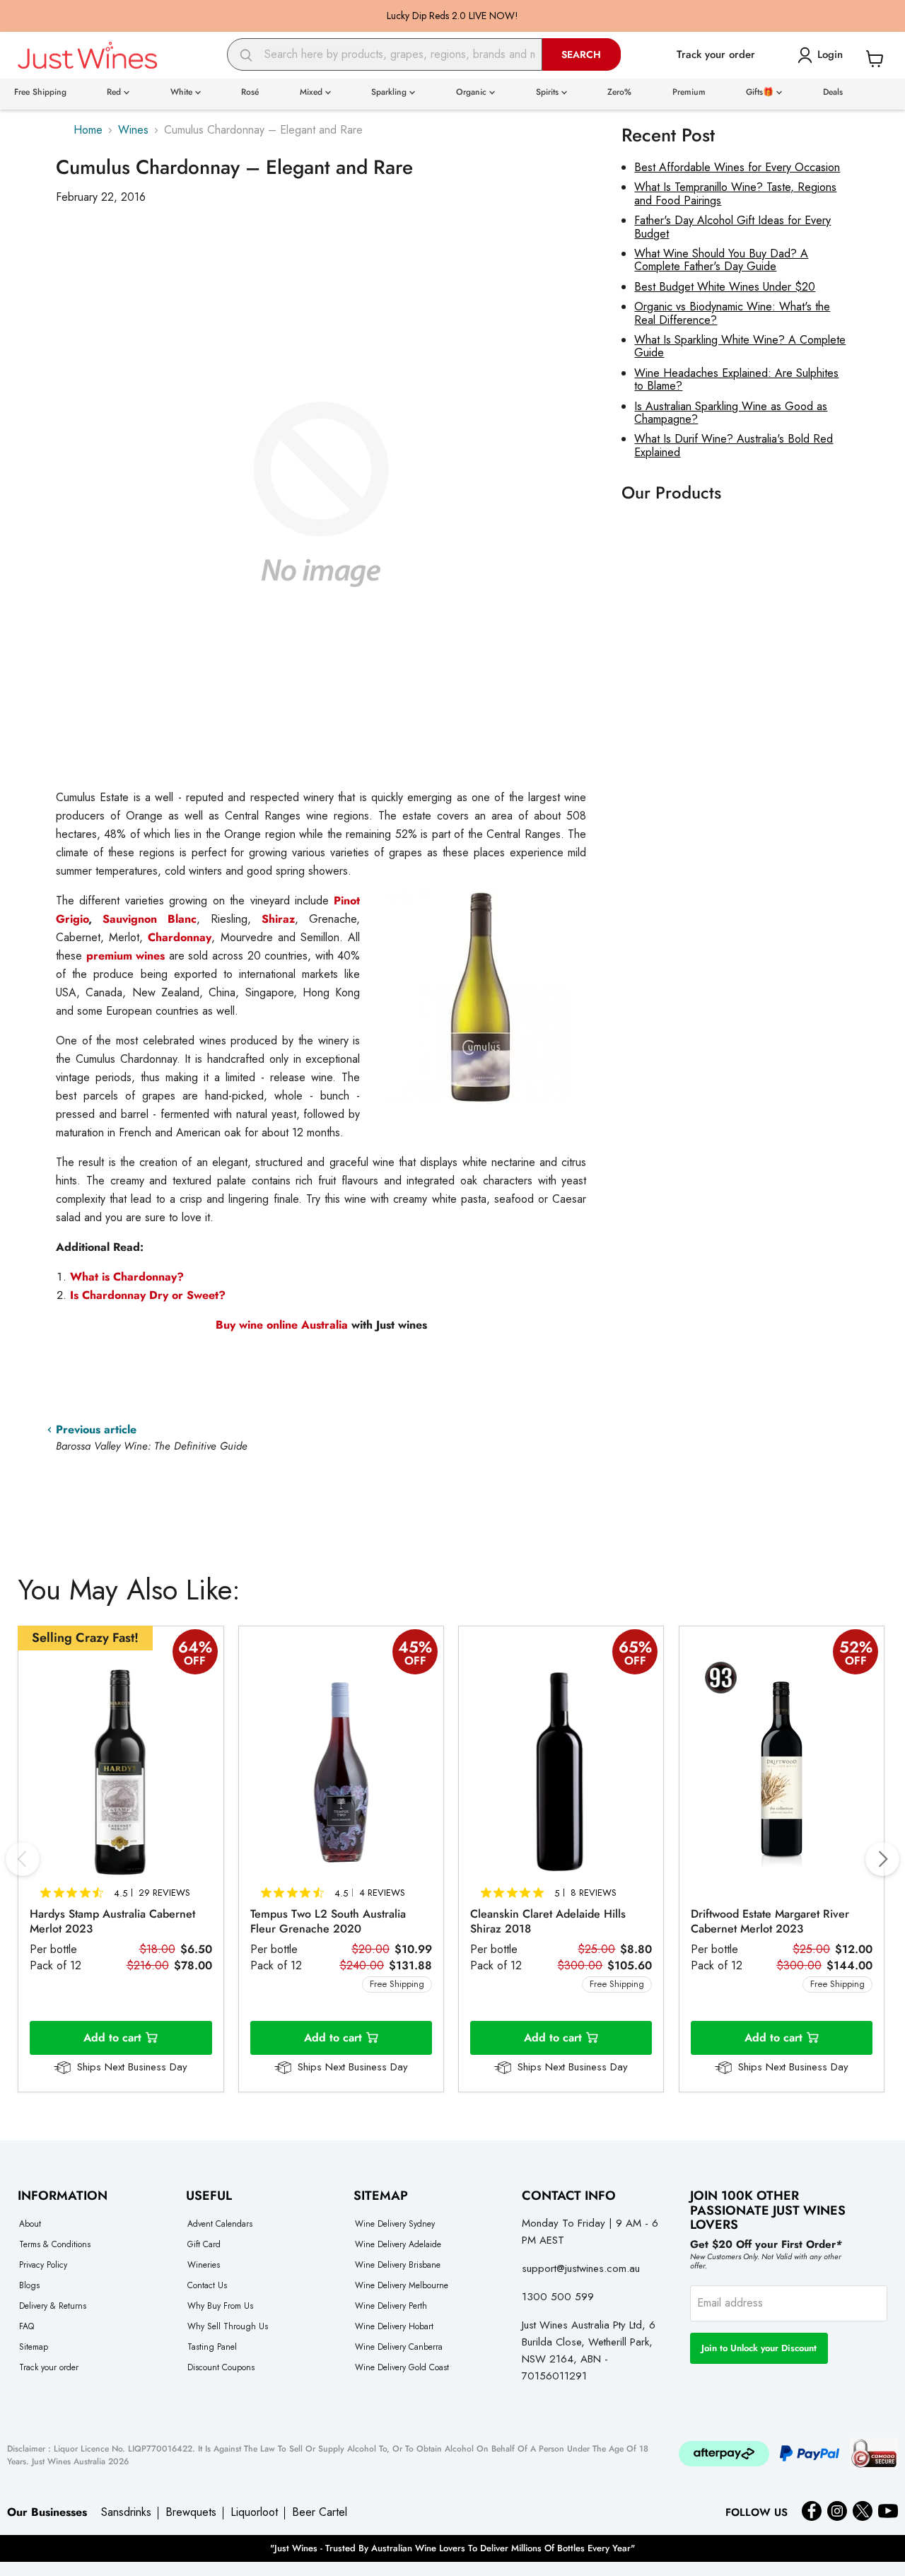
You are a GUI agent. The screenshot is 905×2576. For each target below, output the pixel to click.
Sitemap (34, 2347)
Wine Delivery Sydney (395, 2224)
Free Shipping (40, 92)
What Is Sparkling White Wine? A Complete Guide (740, 346)
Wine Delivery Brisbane (398, 2265)
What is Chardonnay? (127, 1277)
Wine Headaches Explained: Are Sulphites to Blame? (736, 379)
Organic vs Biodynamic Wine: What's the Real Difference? (732, 313)
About (30, 2224)
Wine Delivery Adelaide (398, 2244)
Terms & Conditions (55, 2244)
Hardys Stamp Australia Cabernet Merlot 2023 (112, 1921)
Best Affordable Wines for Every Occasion (737, 167)
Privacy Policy (43, 2265)
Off (195, 1661)
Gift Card (204, 2244)
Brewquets (191, 2512)
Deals (833, 92)
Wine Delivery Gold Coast (402, 2367)
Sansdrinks (126, 2512)
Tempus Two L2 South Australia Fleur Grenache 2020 (328, 1921)
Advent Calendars (220, 2224)
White (183, 92)
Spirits (549, 92)
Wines (133, 130)
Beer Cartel (320, 2512)
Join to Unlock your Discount (759, 2348)
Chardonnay (180, 937)
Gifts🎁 (761, 92)
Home (88, 130)
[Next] (882, 1859)
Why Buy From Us (220, 2306)
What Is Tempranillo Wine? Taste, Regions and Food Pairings (735, 193)
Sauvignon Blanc (150, 919)
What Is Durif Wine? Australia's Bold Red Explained (734, 445)
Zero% (619, 92)
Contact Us (207, 2285)
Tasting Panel (212, 2347)
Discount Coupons (221, 2367)
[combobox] (385, 54)
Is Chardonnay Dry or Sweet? (148, 1295)
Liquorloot (254, 2512)
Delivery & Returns (53, 2306)
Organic (473, 92)
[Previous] (23, 1859)
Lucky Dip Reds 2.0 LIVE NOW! (452, 16)
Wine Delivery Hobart (394, 2326)
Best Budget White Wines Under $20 (725, 287)
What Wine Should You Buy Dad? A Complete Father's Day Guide (721, 260)
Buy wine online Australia (282, 1325)
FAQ (27, 2326)
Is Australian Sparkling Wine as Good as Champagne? (731, 413)
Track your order (49, 2367)
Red (115, 92)
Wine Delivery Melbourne (402, 2285)
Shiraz (278, 919)
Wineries (204, 2265)
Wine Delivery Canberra (399, 2347)
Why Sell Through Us (228, 2326)
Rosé (250, 92)
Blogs (29, 2285)
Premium (689, 92)
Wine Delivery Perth (391, 2306)
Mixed (313, 92)
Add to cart (112, 2038)
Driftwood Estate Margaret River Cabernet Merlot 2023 (770, 1921)
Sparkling (390, 92)
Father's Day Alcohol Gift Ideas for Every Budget (732, 227)
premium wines (126, 956)
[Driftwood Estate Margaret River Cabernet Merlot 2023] (782, 1772)
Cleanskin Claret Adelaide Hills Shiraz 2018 (548, 1921)
